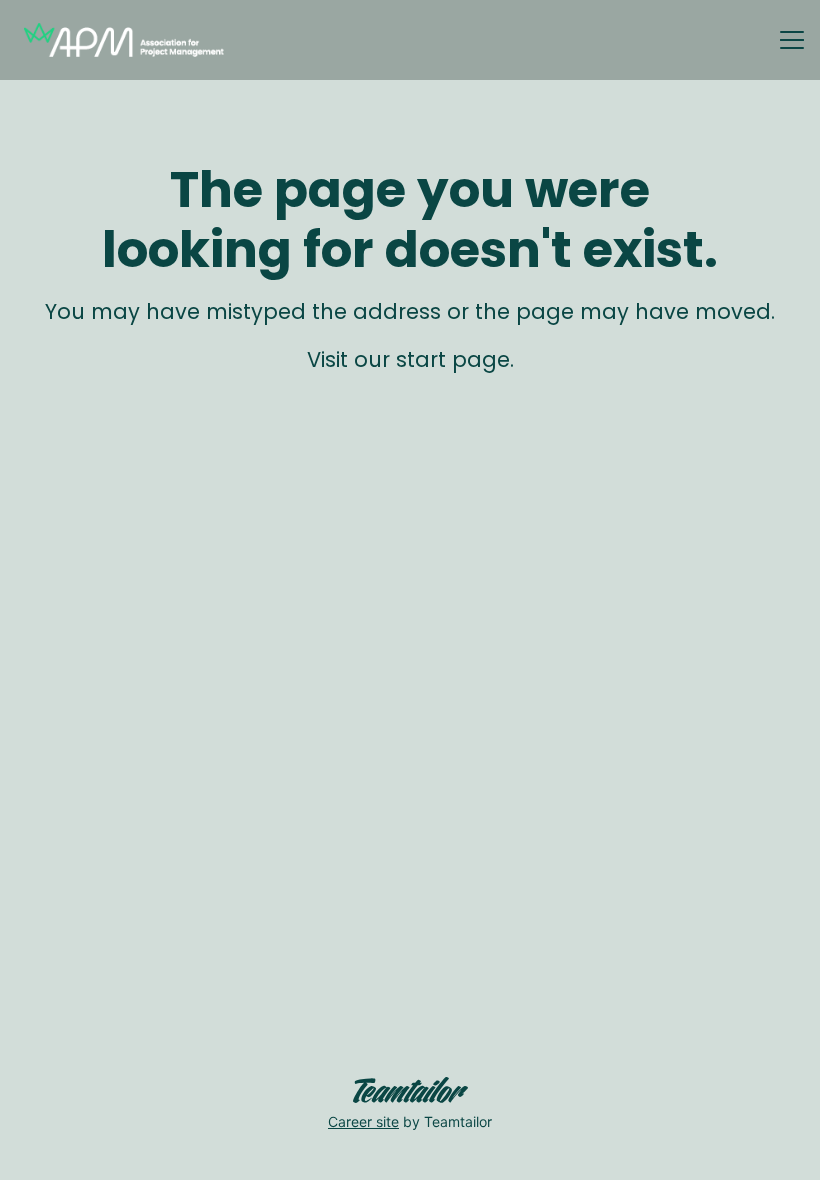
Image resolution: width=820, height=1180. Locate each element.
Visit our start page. (410, 359)
